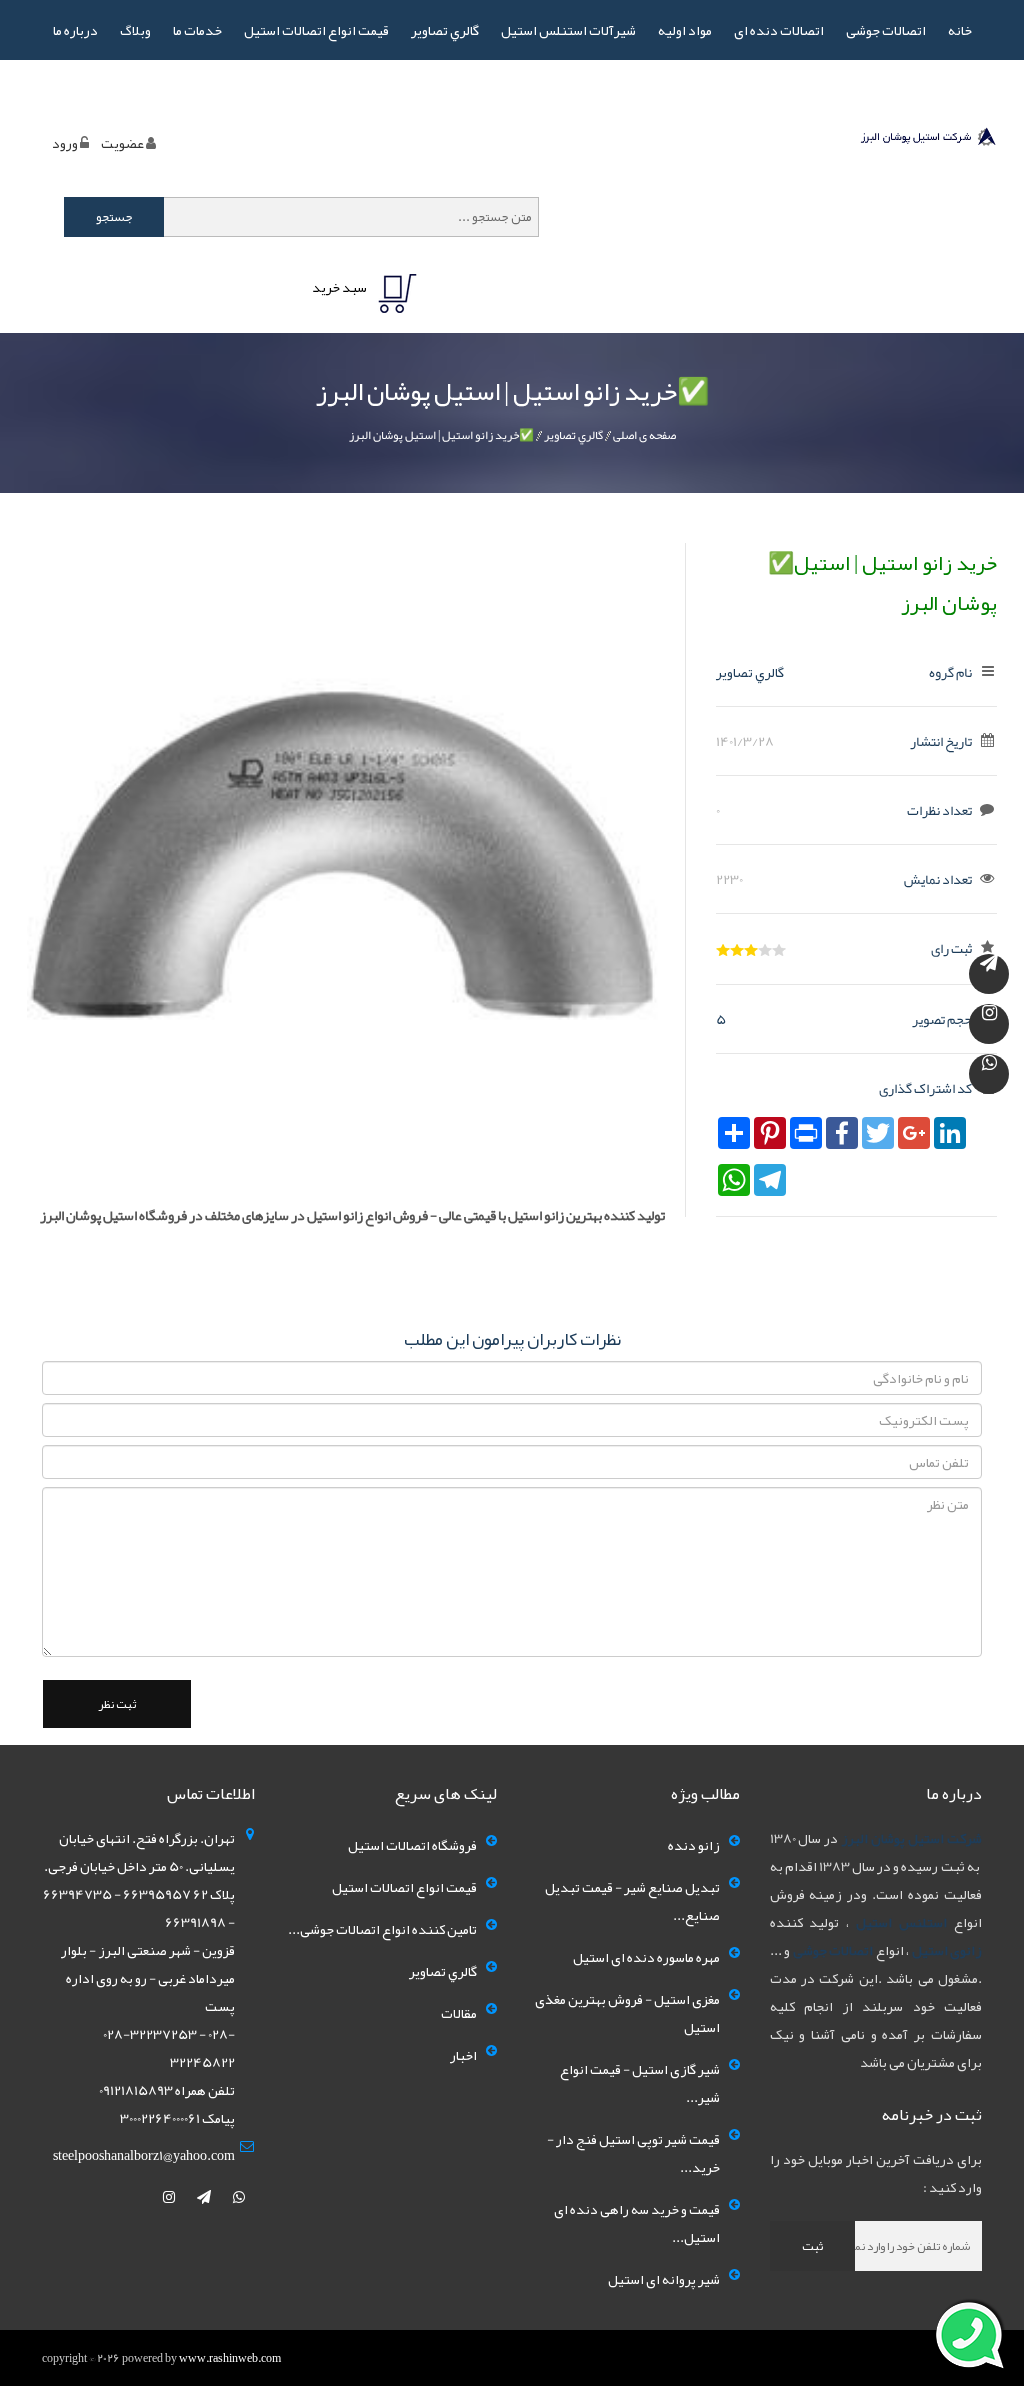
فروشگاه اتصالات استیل (412, 1845)
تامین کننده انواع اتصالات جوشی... (382, 1929)
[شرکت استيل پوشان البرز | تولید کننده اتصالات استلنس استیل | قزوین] (927, 140)
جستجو (114, 217)
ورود (65, 143)
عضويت (122, 143)
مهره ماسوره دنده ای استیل (646, 1957)
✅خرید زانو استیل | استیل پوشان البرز (441, 435)
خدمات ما (197, 30)
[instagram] (170, 2197)
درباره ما (75, 30)
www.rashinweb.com (230, 2358)
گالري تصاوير (445, 30)
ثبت (812, 2246)
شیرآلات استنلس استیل (568, 30)
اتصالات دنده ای (779, 30)
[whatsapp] (239, 2197)
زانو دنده (694, 1845)
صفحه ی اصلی (644, 435)
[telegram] (205, 2197)
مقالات (459, 2013)
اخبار (463, 2055)
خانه (960, 30)
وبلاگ (135, 30)
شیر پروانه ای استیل (664, 2279)
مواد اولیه (685, 30)
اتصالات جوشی (886, 30)
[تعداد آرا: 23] (723, 950)
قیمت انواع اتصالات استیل (316, 30)
